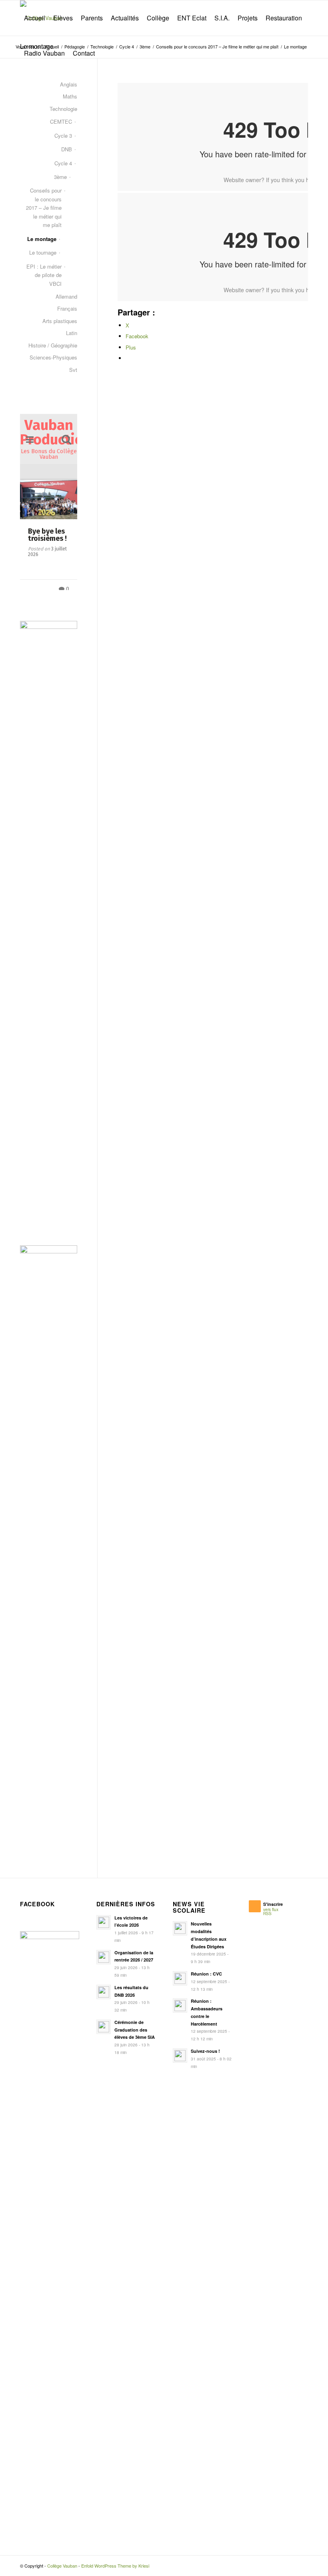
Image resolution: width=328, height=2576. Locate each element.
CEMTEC (61, 121)
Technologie (63, 109)
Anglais (69, 84)
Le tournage (43, 252)
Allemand (66, 296)
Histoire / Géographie (53, 345)
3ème (60, 177)
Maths (70, 96)
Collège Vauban (62, 2571)
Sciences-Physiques (53, 357)
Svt (73, 370)
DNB (67, 149)
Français (67, 308)
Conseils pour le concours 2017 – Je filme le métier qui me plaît (44, 208)
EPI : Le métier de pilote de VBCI (44, 275)
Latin (72, 333)
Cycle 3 (63, 136)
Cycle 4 (63, 163)
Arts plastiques (60, 321)
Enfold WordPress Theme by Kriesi (115, 2571)
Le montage (42, 239)
